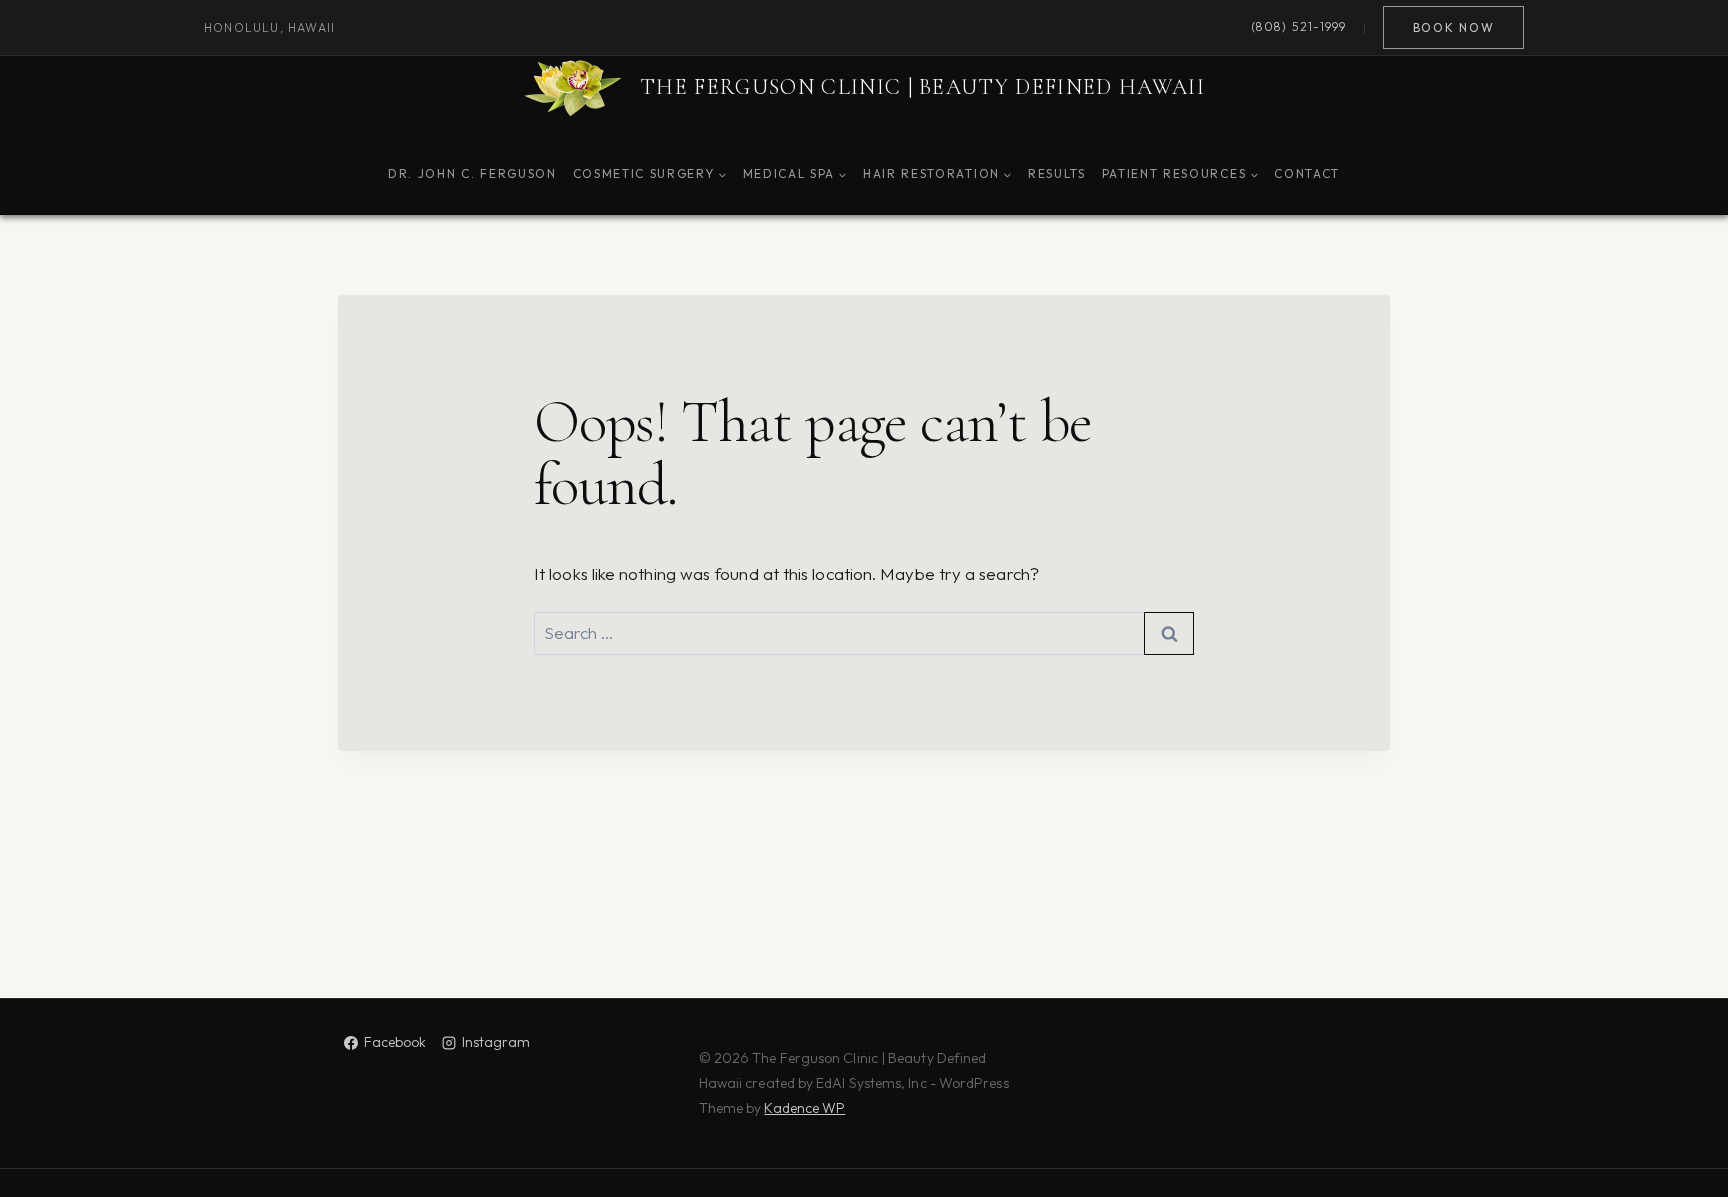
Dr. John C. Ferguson (472, 173)
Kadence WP (804, 1108)
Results (1057, 173)
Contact (1307, 173)
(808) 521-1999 (1299, 27)
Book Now (1453, 27)
